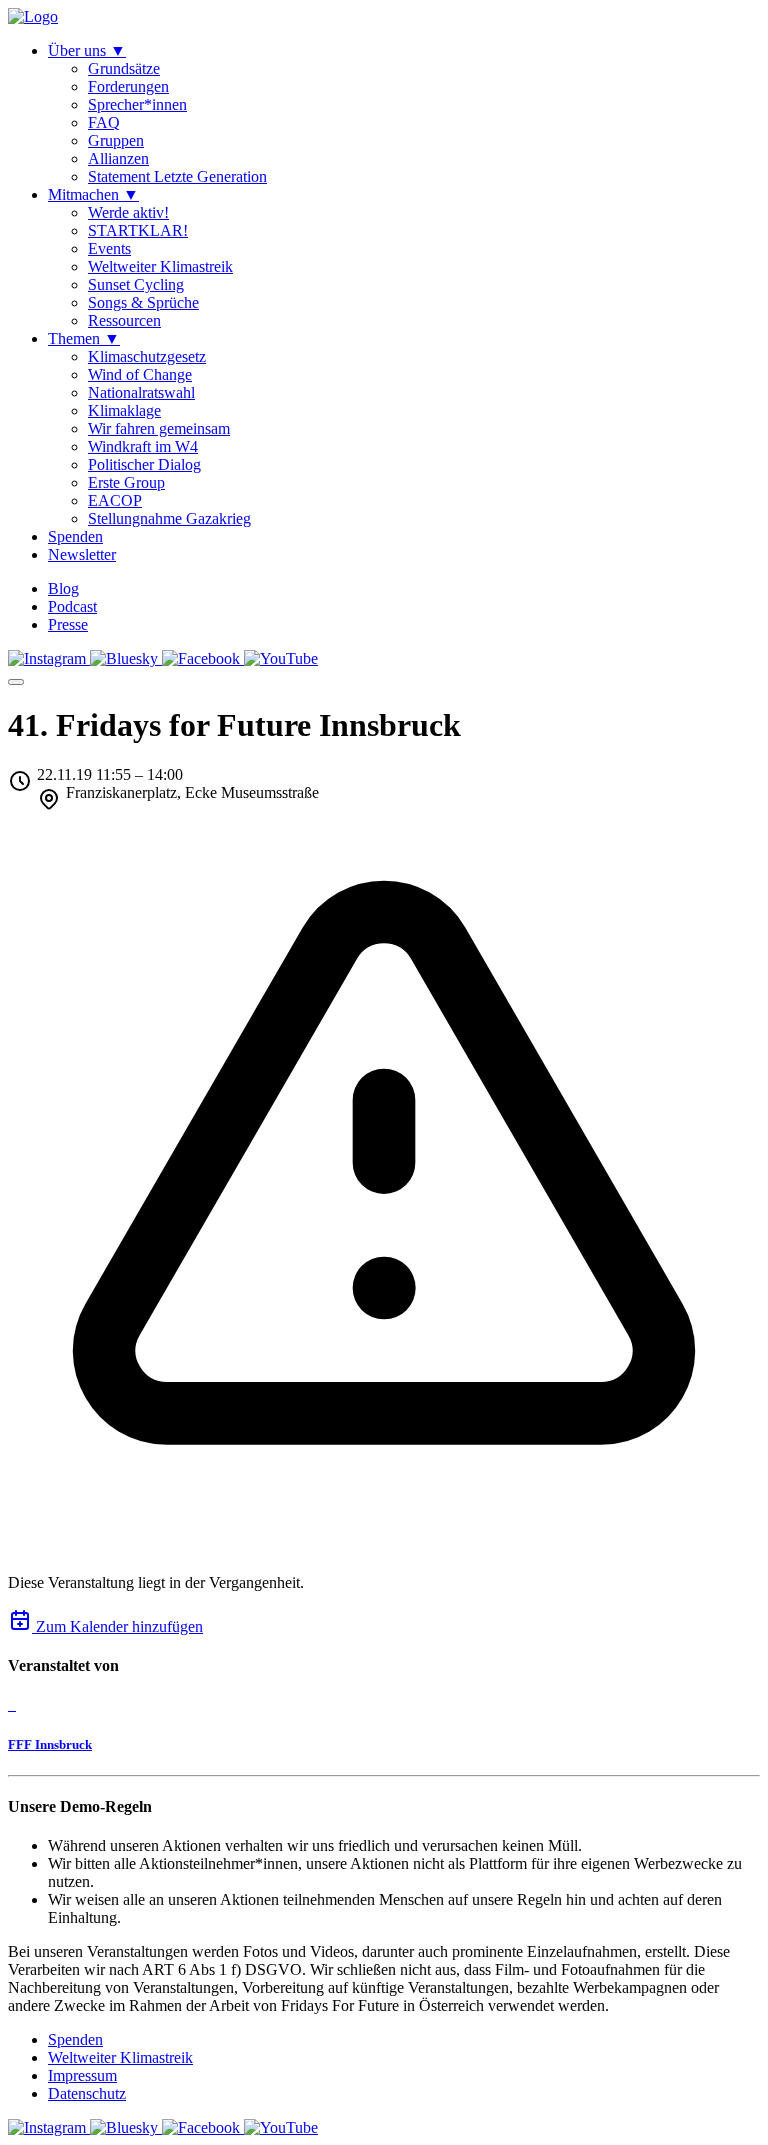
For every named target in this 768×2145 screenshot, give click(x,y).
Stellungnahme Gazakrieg (169, 518)
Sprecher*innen (137, 104)
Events (109, 248)
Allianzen (118, 158)
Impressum (82, 2075)
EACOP (115, 500)
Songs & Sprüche (143, 302)
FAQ (104, 122)
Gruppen (116, 140)
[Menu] (16, 682)
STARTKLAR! (138, 230)
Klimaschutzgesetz (147, 356)
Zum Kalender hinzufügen (117, 1626)
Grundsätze (124, 68)
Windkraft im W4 (143, 446)
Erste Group (126, 482)
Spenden (75, 2039)
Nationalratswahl (141, 392)
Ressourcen (124, 320)
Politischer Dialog (144, 464)
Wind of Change (140, 374)
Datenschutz (87, 2093)
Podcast (72, 606)
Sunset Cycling (136, 284)
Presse (68, 624)
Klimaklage (124, 410)
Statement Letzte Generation (177, 176)
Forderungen (128, 86)
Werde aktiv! (128, 212)
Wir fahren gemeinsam (159, 428)
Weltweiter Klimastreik (160, 266)
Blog (63, 588)
